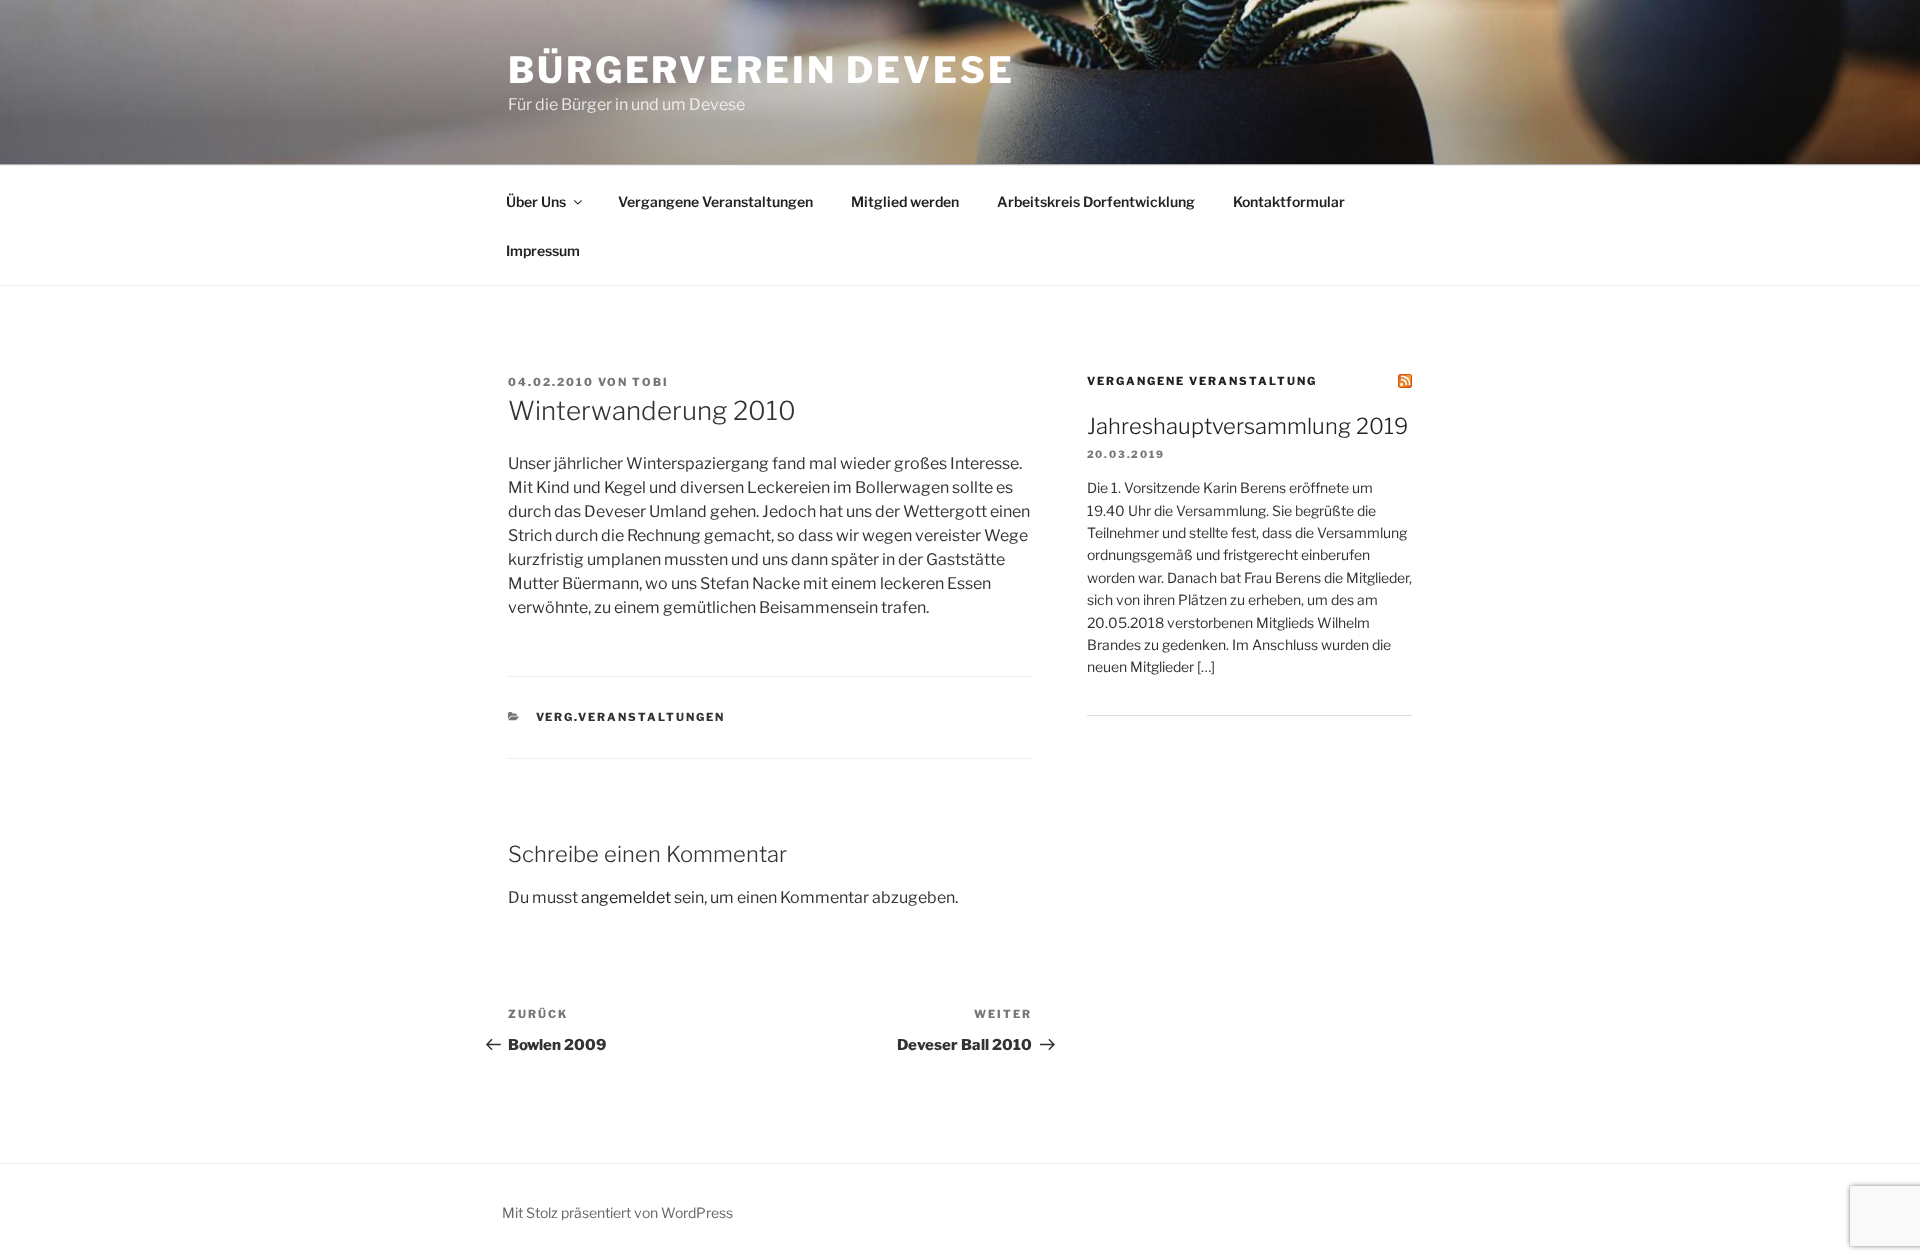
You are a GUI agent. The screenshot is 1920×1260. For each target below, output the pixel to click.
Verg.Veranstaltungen (631, 717)
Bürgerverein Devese (761, 70)
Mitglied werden (905, 201)
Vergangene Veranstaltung (1202, 381)
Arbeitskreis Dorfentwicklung (1096, 201)
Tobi (650, 382)
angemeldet (626, 897)
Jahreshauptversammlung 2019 (1247, 426)
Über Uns (536, 201)
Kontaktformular (1289, 201)
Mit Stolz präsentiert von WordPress (617, 1212)
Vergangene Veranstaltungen (715, 201)
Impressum (543, 250)
